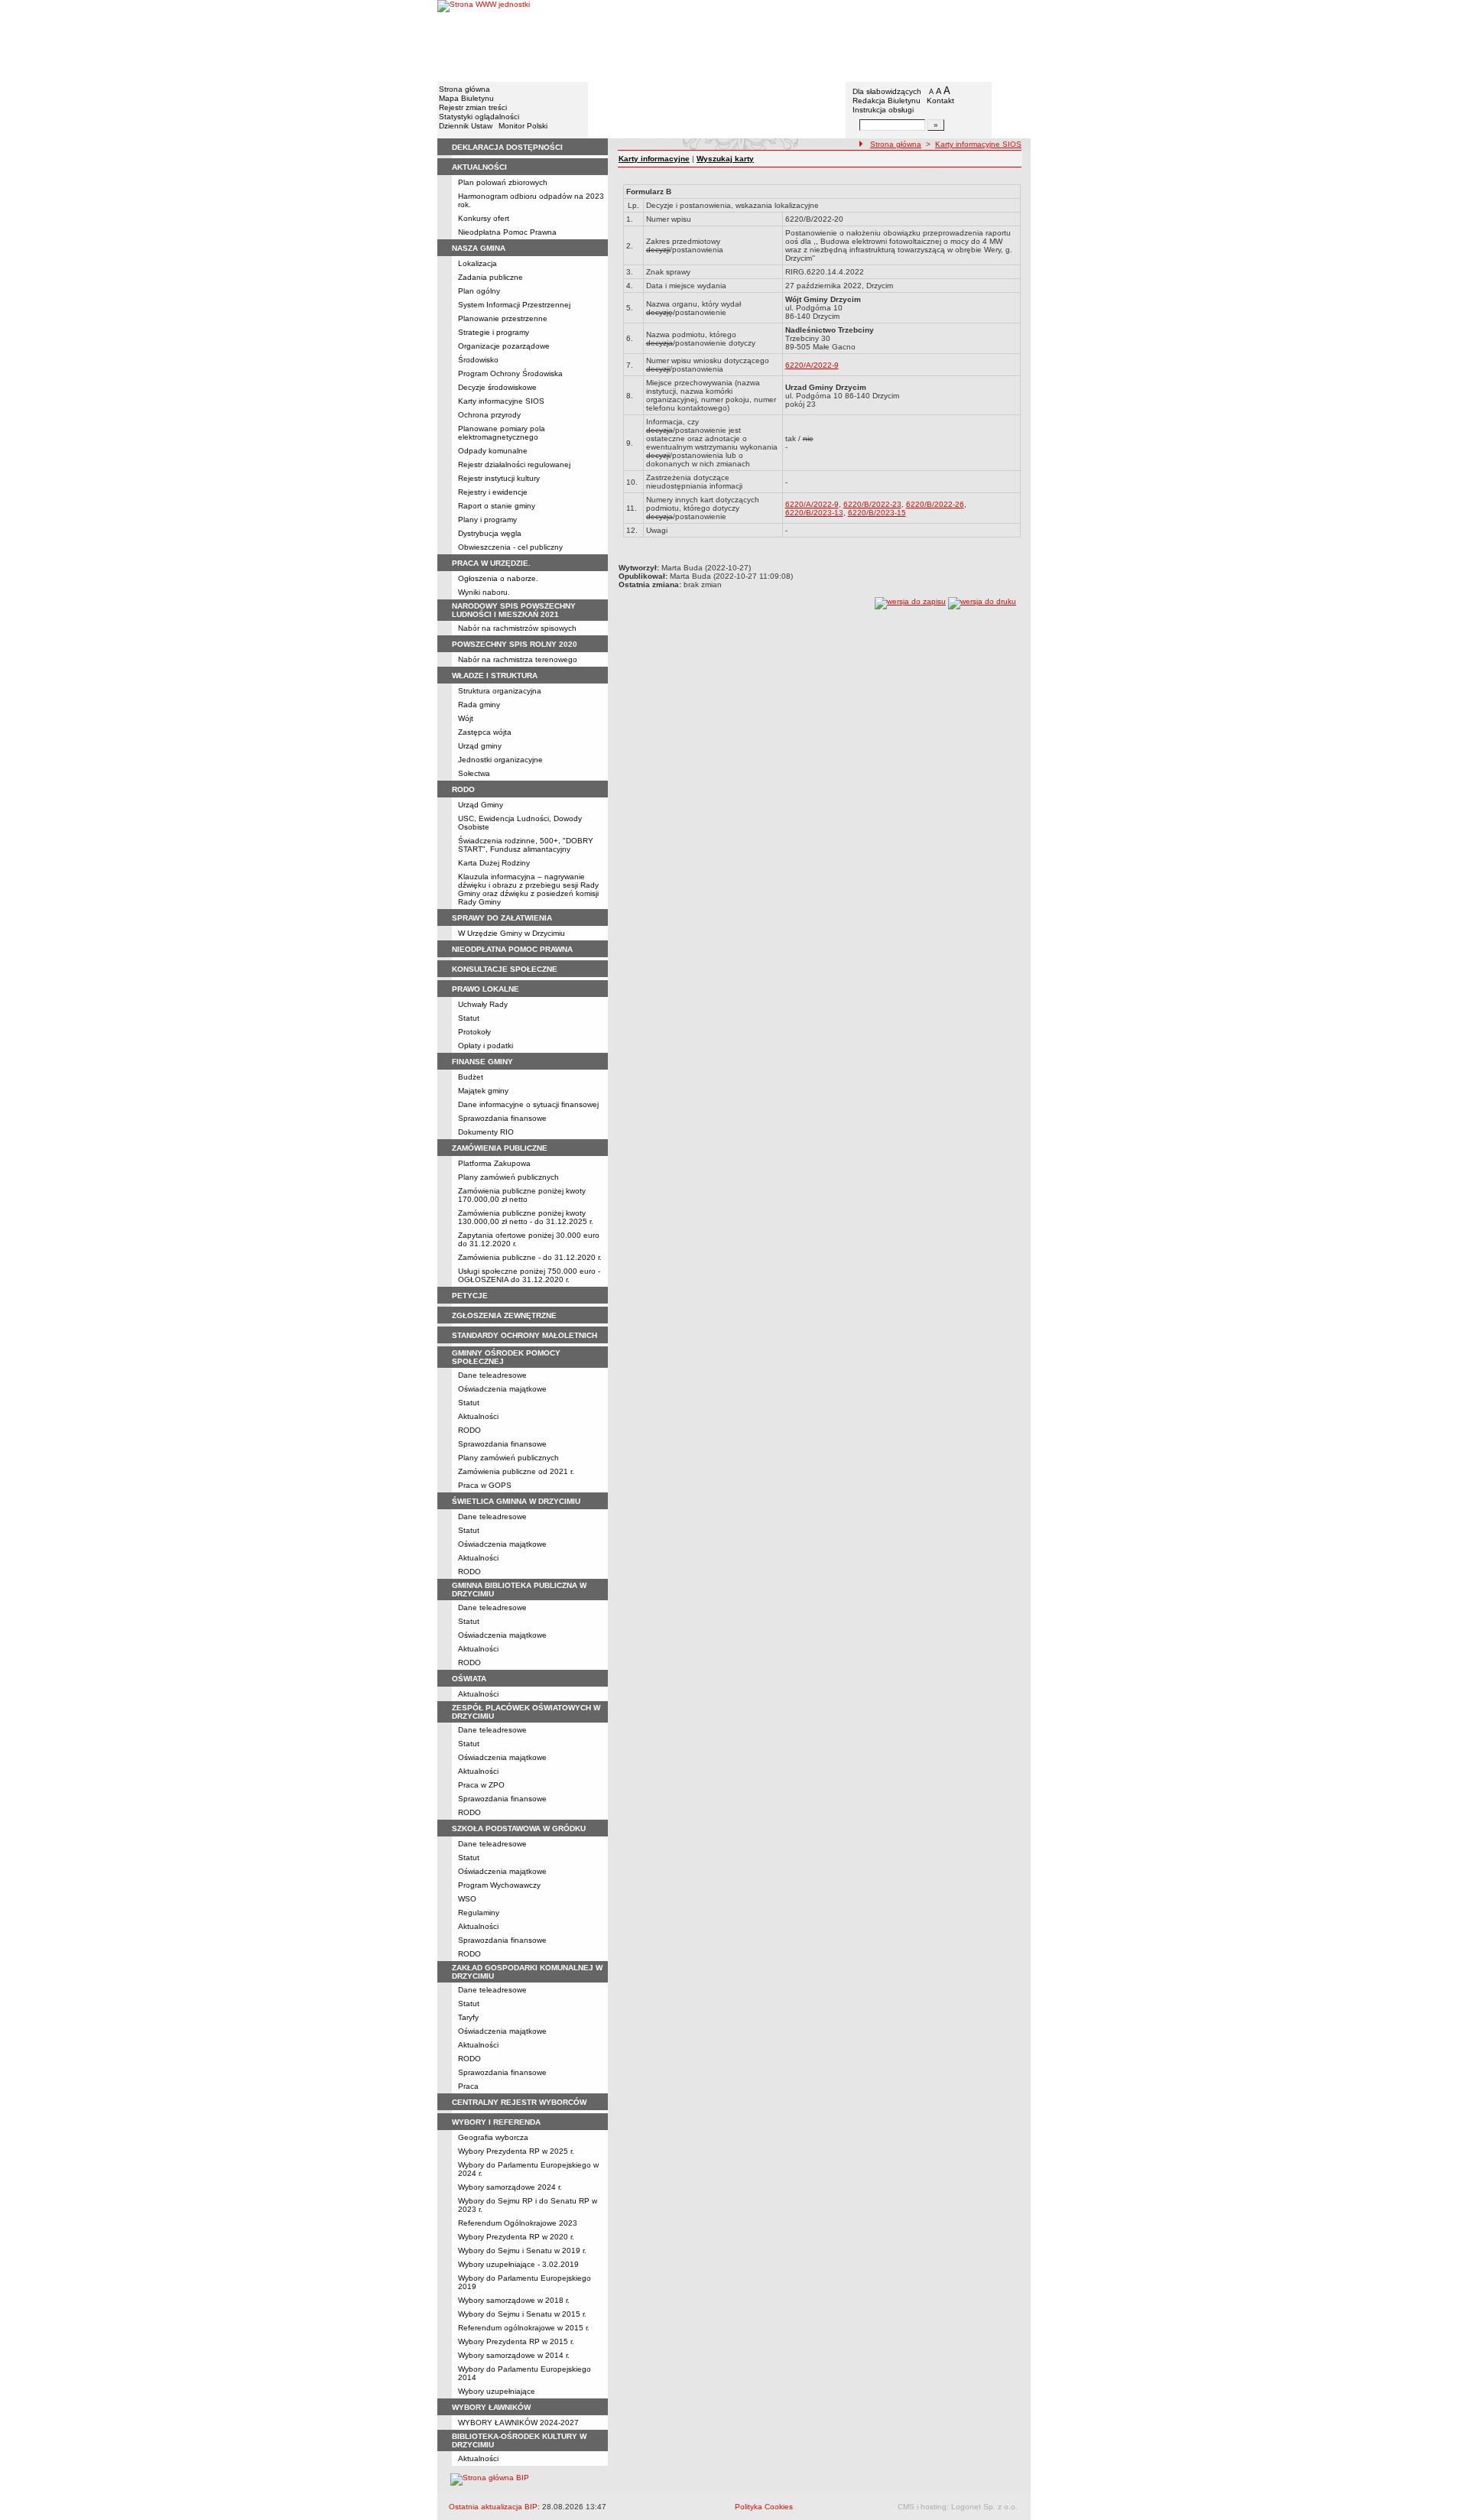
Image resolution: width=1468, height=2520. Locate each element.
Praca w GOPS (485, 1485)
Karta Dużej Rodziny (494, 863)
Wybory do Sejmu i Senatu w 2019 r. (522, 2250)
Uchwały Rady (483, 1004)
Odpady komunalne (493, 451)
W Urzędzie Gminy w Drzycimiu (512, 933)
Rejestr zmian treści (473, 107)
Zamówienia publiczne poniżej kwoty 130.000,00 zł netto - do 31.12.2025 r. (526, 1217)
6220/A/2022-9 (812, 365)
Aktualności (478, 1416)
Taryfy (468, 2017)
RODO (469, 1430)
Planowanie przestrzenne (503, 318)
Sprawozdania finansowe (502, 1118)
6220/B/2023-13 (814, 513)
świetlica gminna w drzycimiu (516, 1501)
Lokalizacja (477, 263)
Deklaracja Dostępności (507, 147)
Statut (469, 1018)
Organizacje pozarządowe (504, 346)
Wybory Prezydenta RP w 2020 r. (516, 2237)
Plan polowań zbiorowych (503, 182)
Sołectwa (474, 773)
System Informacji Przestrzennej (514, 305)
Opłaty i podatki (486, 1046)
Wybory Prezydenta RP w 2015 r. (516, 2341)
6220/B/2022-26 (935, 504)
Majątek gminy (483, 1091)
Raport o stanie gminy (497, 506)
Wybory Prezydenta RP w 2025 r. (516, 2151)
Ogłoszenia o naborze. (498, 578)
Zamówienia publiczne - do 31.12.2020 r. (530, 1257)
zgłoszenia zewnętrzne (504, 1315)
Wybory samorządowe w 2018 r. (514, 2300)
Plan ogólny (479, 291)
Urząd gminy (480, 746)
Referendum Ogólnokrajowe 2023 (518, 2223)
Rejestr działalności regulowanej (514, 464)
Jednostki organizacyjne (500, 760)
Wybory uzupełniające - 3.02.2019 (518, 2264)
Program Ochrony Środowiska (510, 373)
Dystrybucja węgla (490, 533)
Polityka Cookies (764, 2507)
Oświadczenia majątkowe (502, 1389)
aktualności (479, 167)
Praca (468, 2086)
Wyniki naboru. (484, 592)
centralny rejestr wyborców (519, 2102)
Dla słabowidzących (887, 91)
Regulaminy (479, 1913)
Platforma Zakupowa (494, 1163)
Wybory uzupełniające (497, 2391)
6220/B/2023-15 (877, 513)
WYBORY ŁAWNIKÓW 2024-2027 (518, 2423)
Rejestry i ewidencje (493, 492)
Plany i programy (487, 520)
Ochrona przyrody (489, 415)
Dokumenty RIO (486, 1132)
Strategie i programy (494, 332)
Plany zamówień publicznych (508, 1177)
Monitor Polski (523, 126)
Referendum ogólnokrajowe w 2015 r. (524, 2328)
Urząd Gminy (481, 805)
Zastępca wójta (485, 732)
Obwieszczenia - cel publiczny (510, 547)
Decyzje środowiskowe (497, 387)
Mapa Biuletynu (466, 98)
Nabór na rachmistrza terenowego (518, 659)
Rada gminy (479, 705)
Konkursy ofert (484, 218)
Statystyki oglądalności (479, 117)
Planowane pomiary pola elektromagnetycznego (502, 433)
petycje (470, 1296)
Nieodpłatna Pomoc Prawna (507, 232)
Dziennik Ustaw (466, 126)
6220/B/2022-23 (872, 504)
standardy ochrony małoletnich (525, 1335)
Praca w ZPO (481, 1785)
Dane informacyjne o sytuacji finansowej (528, 1104)
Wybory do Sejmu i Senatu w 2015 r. (522, 2314)
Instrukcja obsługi (883, 110)
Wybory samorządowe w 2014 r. (514, 2355)
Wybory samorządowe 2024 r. (510, 2187)
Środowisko (478, 360)
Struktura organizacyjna (500, 691)
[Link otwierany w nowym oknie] (484, 40)
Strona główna (464, 89)
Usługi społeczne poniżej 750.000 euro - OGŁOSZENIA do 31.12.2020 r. (529, 1275)
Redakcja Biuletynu (887, 101)
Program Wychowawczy (499, 1885)
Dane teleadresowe (492, 1375)
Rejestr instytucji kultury (499, 478)
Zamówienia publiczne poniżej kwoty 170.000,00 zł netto (522, 1195)
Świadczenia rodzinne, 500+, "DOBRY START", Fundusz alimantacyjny (526, 845)
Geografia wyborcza (493, 2137)
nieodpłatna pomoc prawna (512, 949)
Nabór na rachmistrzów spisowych (517, 628)
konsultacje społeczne (505, 969)
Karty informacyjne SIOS (501, 401)
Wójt (466, 718)
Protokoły (474, 1032)
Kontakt (940, 101)
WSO (467, 1899)
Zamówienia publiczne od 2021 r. (516, 1471)
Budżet (471, 1077)
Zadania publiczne (490, 277)
